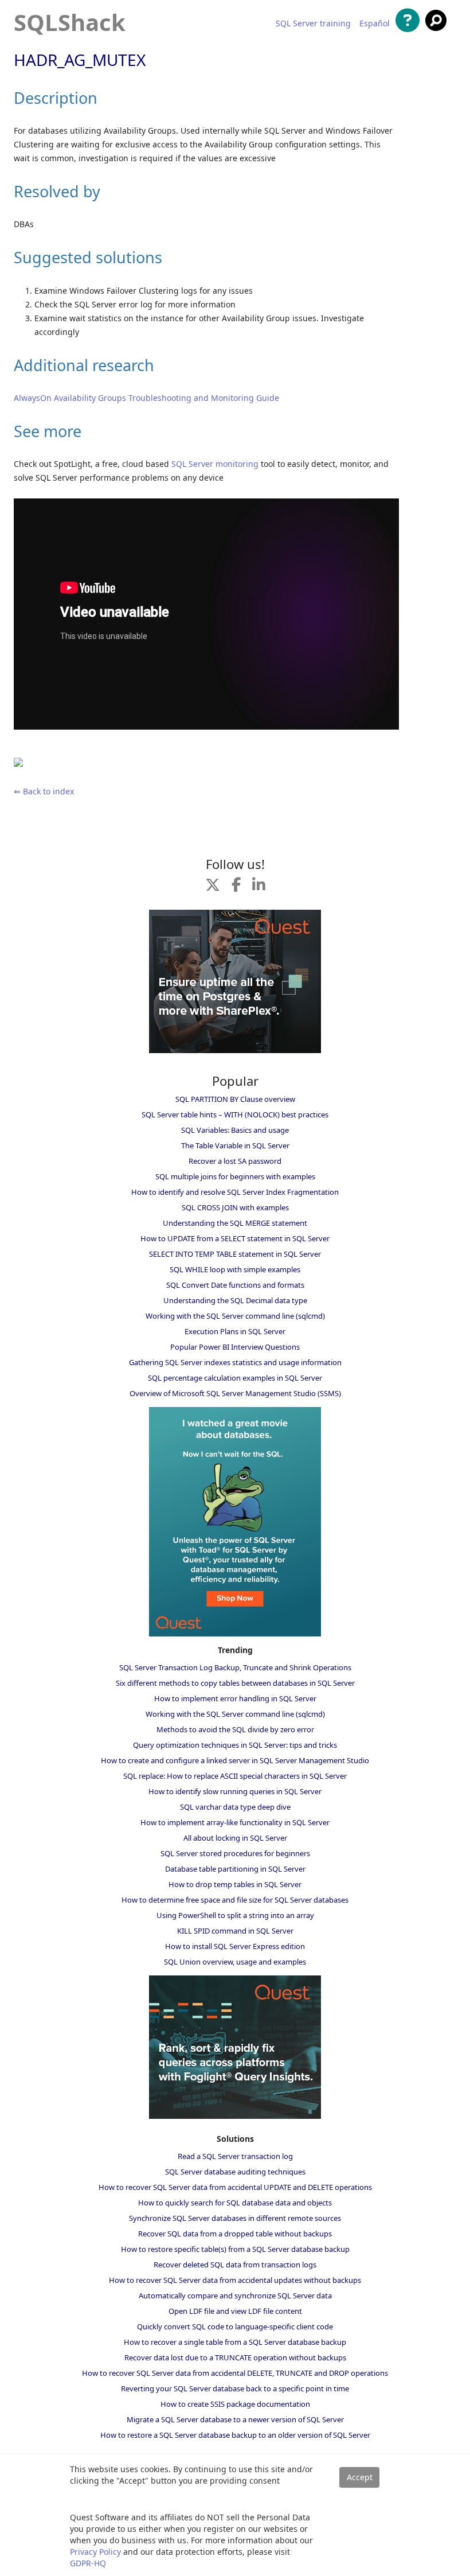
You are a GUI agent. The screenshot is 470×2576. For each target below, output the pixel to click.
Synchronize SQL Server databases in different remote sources (235, 2218)
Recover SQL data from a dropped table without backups (235, 2234)
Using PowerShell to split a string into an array (235, 1915)
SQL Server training (313, 24)
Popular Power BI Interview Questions (235, 1347)
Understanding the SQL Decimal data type (235, 1300)
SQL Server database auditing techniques (235, 2172)
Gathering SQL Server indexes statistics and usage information (235, 1362)
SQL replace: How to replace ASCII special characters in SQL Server (235, 1776)
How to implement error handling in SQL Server (235, 1698)
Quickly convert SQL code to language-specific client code (235, 2326)
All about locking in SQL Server (235, 1838)
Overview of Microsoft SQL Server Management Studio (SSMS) (235, 1393)
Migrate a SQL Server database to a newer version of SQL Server (235, 2419)
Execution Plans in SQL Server (235, 1331)
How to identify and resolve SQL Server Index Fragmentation (235, 1192)
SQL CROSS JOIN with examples (235, 1207)
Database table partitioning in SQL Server (235, 1869)
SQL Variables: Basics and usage (235, 1130)
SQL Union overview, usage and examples (235, 1962)
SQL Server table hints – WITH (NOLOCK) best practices (235, 1114)
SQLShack (70, 22)
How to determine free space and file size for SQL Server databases (235, 1900)
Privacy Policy (95, 2552)
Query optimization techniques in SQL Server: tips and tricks (235, 1745)
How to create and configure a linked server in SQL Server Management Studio (235, 1760)
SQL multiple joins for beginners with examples (235, 1176)
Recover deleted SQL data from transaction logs (235, 2265)
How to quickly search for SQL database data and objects (235, 2203)
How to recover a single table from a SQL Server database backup (235, 2342)
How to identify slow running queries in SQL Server (235, 1791)
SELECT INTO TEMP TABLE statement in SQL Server (235, 1254)
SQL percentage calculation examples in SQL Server (235, 1378)
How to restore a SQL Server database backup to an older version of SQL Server (235, 2435)
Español (375, 24)
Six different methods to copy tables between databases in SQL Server (235, 1683)
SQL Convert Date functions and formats (235, 1285)
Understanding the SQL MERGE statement (235, 1223)
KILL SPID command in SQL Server (235, 1931)
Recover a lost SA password (235, 1161)
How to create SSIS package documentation (235, 2404)
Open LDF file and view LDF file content (235, 2311)
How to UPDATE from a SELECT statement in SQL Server (235, 1238)
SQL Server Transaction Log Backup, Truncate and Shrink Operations (235, 1667)
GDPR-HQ (88, 2563)
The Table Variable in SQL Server (235, 1145)
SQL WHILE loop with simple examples (235, 1269)
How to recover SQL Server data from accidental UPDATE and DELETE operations (235, 2187)
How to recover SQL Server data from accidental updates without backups (235, 2280)
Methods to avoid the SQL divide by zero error (235, 1729)
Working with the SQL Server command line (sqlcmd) (235, 1316)
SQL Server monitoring (215, 464)
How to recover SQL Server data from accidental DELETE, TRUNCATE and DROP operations (235, 2373)
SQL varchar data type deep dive (235, 1807)
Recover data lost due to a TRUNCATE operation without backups (235, 2357)
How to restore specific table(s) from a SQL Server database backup (235, 2249)
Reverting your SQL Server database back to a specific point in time (235, 2388)
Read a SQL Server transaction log (235, 2156)
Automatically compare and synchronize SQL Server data (235, 2296)
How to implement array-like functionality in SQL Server (235, 1822)
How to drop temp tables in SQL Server (235, 1884)
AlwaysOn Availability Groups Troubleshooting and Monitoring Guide (146, 398)
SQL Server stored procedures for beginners (235, 1853)
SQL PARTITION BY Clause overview (235, 1099)
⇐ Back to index (44, 791)
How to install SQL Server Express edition (235, 1946)
